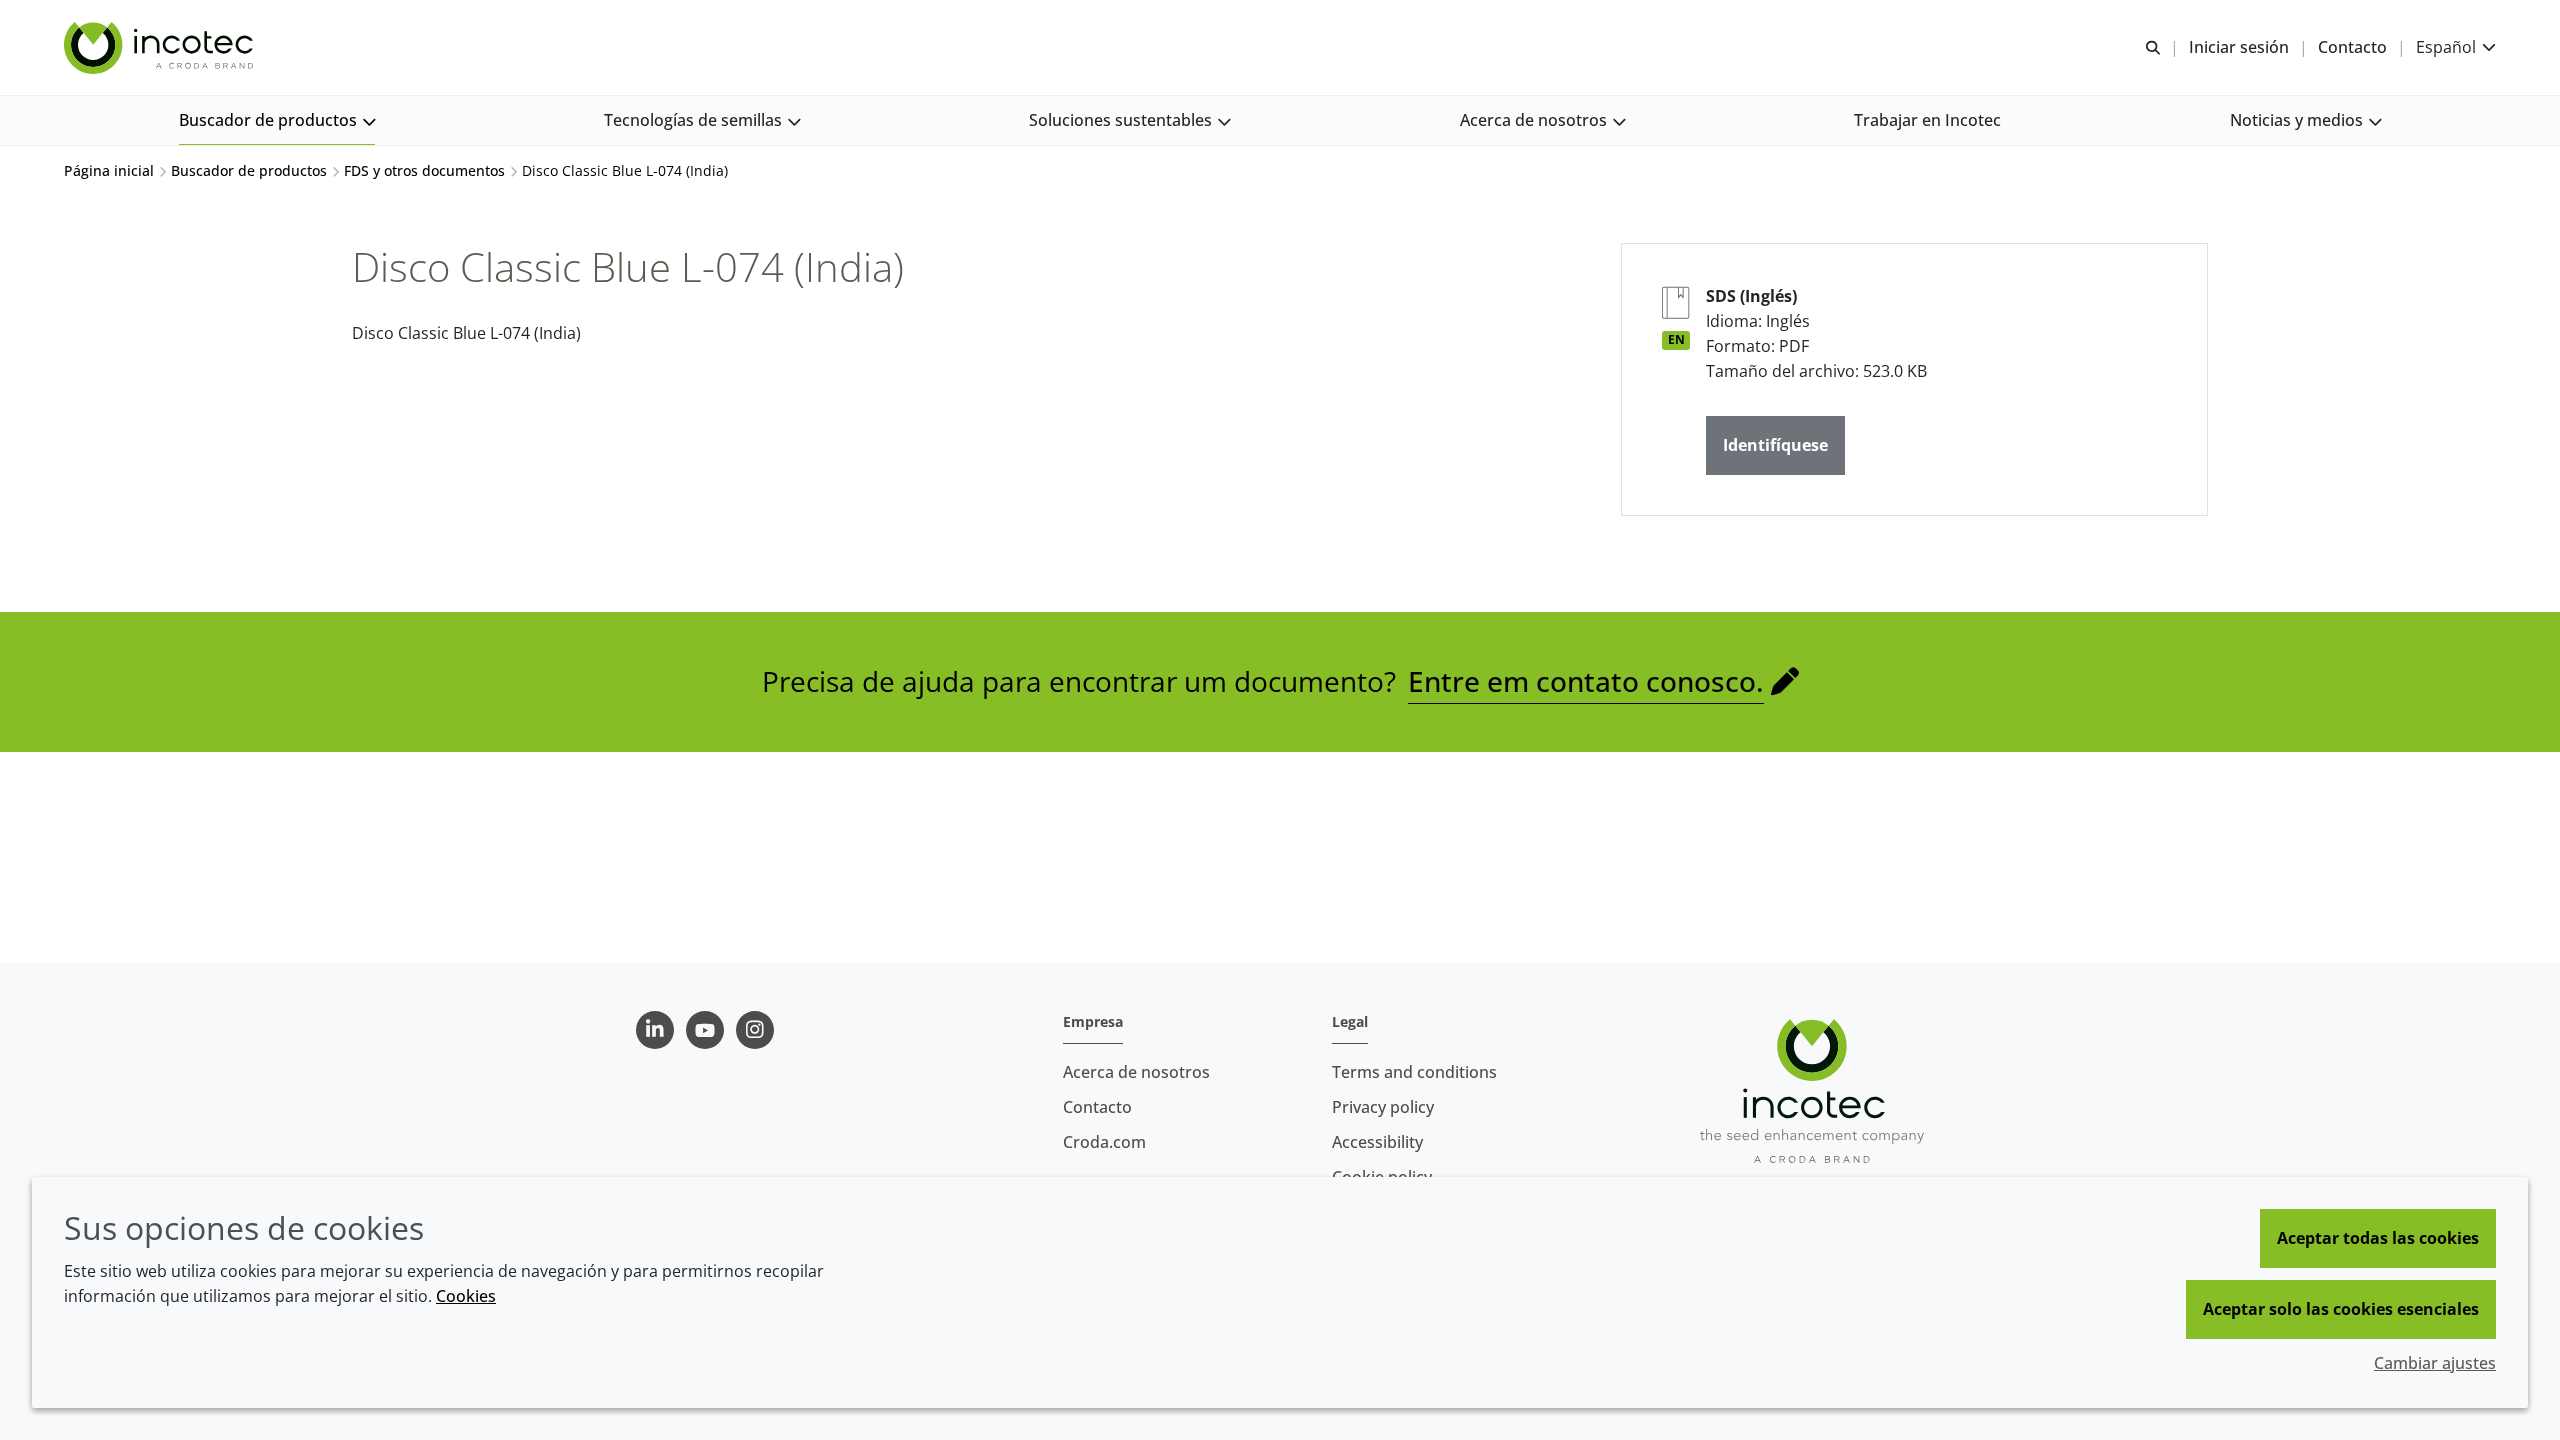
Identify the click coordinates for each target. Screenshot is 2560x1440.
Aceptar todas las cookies (2378, 1238)
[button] (277, 120)
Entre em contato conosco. (1586, 681)
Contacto (1097, 1107)
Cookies (466, 1296)
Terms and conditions (1414, 1072)
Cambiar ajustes (2435, 1363)
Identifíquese (1775, 445)
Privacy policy (1383, 1107)
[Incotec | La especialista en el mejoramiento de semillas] (161, 48)
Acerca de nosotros (1136, 1072)
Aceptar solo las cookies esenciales (2341, 1309)
